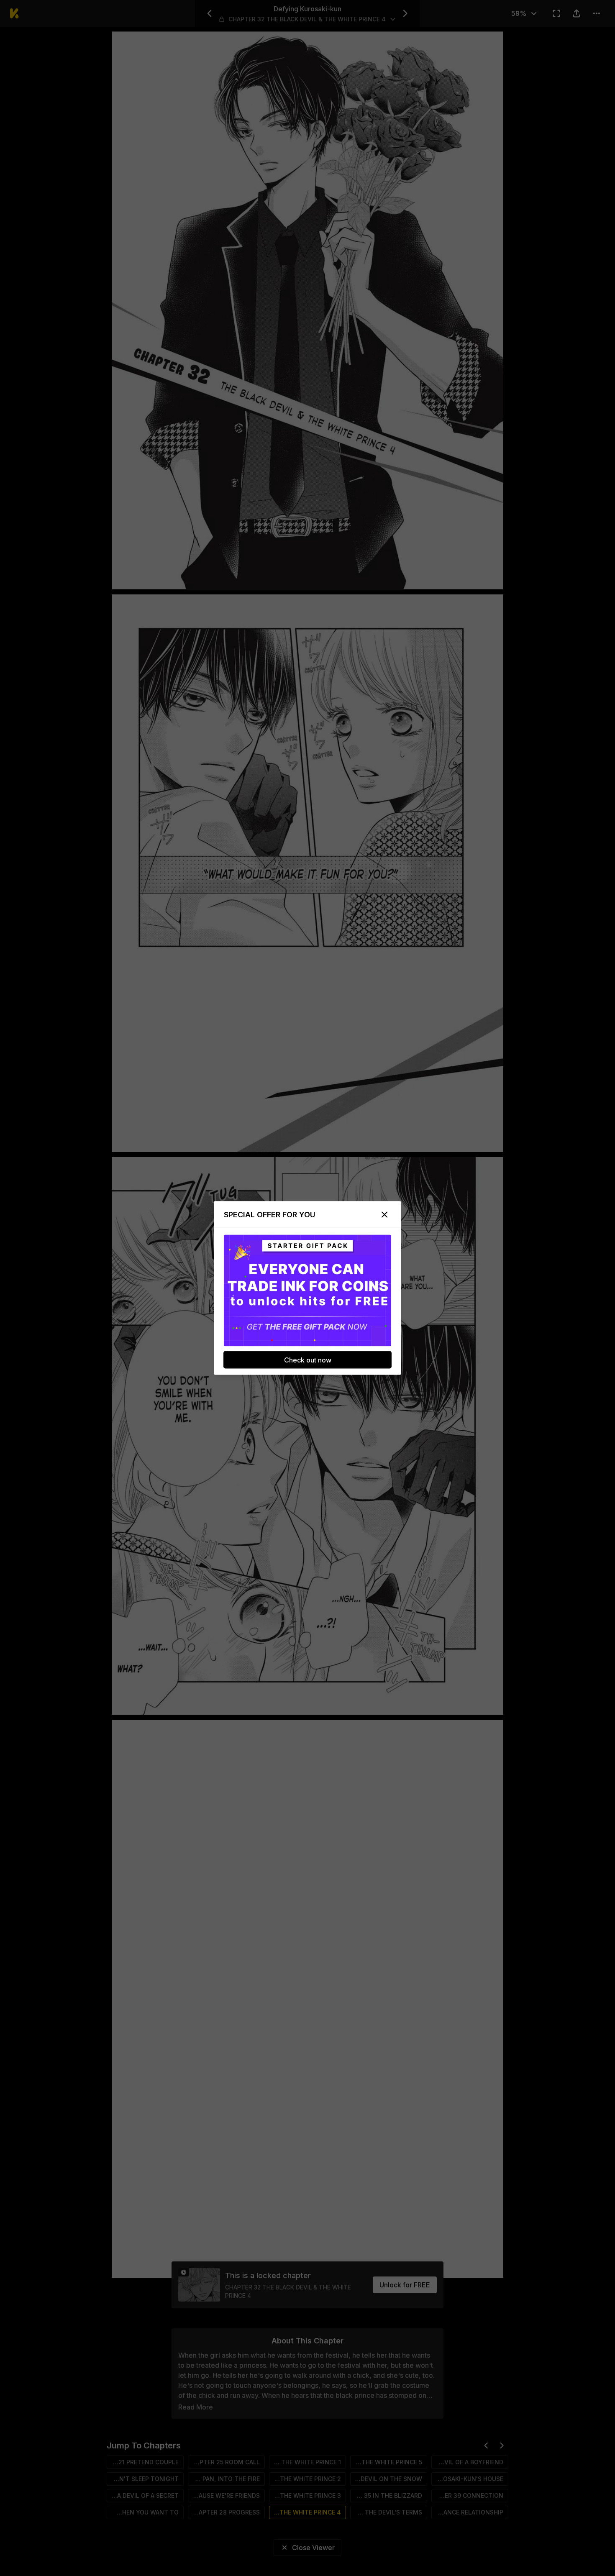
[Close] (384, 1215)
